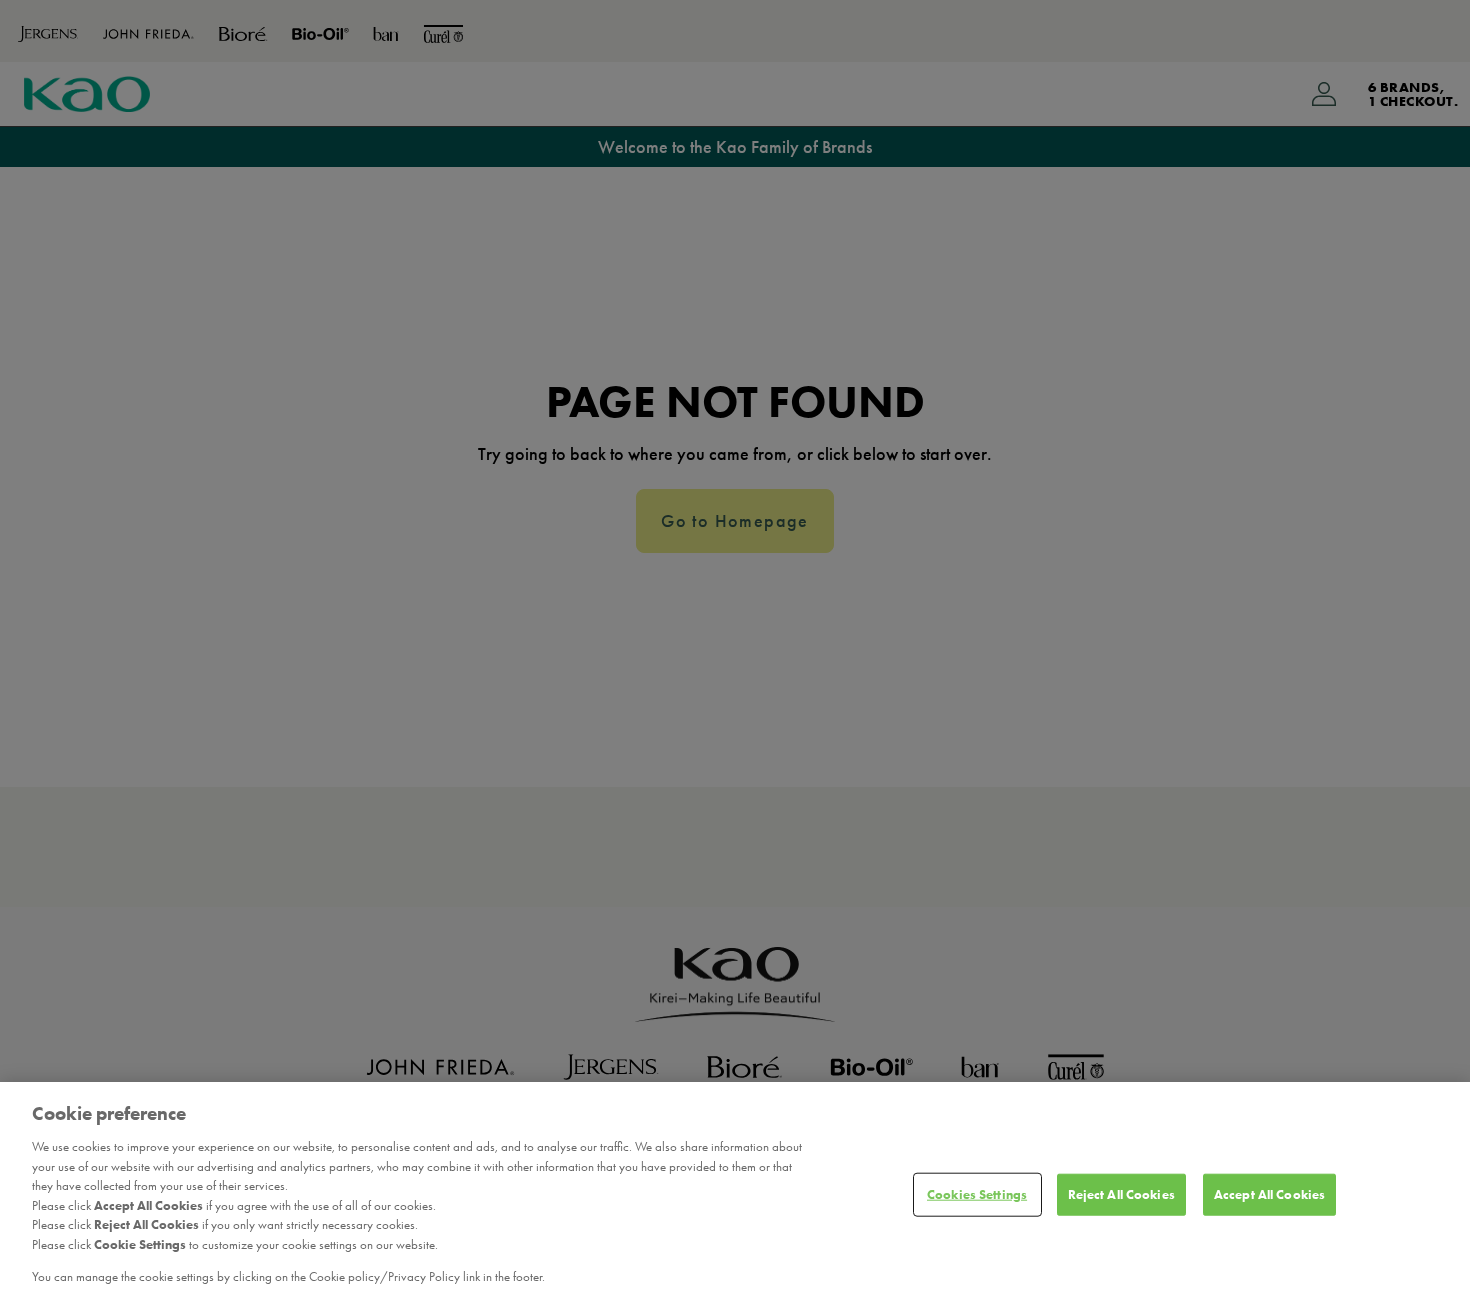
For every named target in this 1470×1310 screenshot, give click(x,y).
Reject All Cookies (1121, 1194)
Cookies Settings (977, 1194)
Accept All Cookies (1269, 1194)
